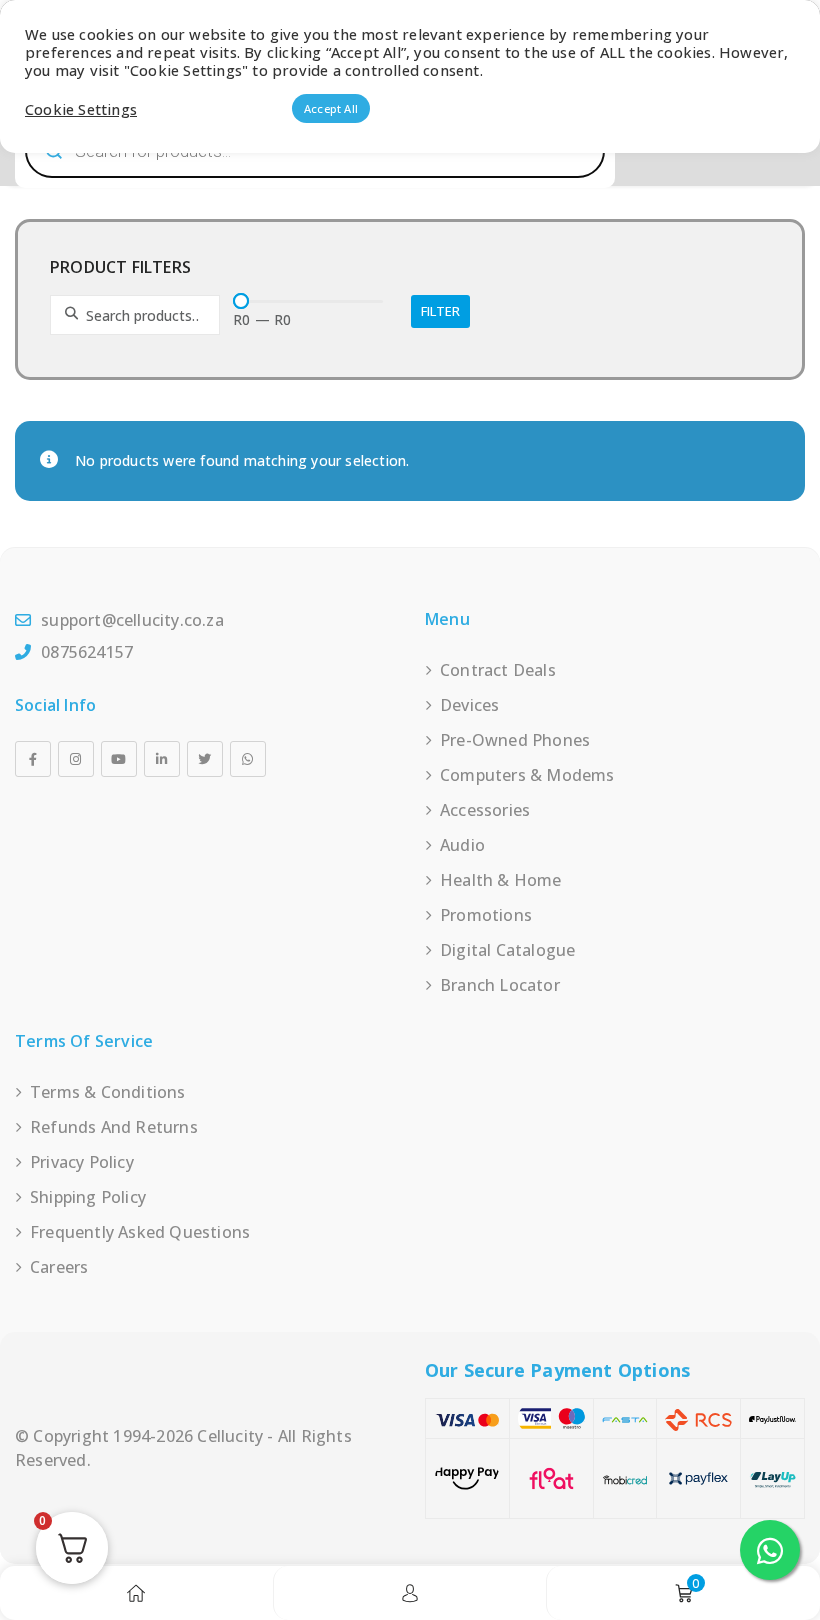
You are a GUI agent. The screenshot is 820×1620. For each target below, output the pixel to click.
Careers (59, 1267)
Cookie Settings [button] (81, 109)
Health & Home (501, 880)
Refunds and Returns (114, 1127)
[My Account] (410, 1593)
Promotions (486, 915)
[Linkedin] (162, 759)
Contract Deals (498, 670)
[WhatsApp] (248, 759)
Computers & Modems (527, 775)
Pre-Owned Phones (515, 740)
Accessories (485, 810)
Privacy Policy (82, 1162)
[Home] (136, 1593)
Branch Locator (500, 985)
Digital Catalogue (507, 950)
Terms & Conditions (108, 1092)
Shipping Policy (88, 1197)
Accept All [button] (331, 108)
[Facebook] (33, 759)
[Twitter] (205, 759)
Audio (462, 845)
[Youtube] (119, 759)
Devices (469, 705)
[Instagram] (76, 759)
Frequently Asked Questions (140, 1232)
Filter (440, 311)
